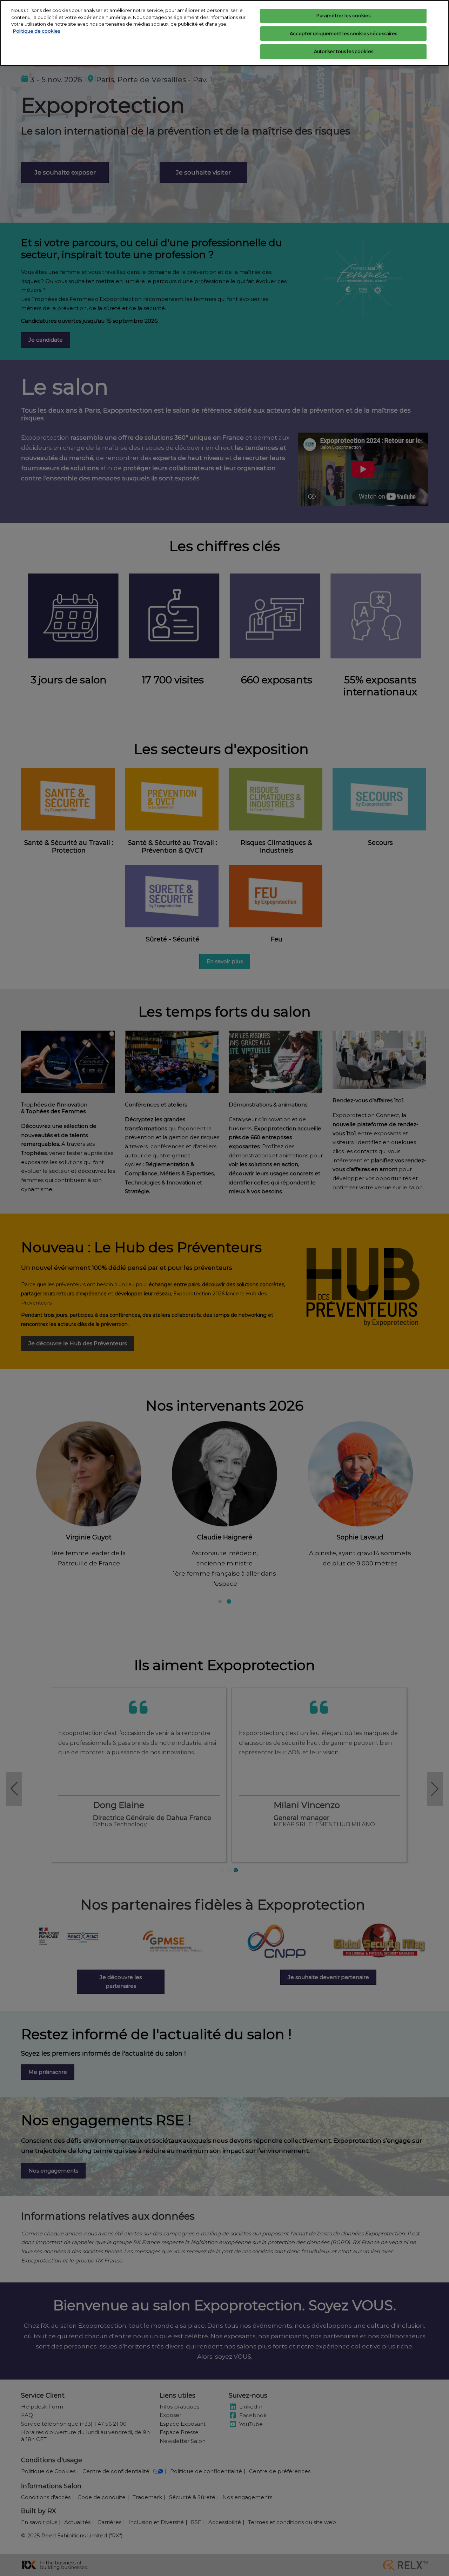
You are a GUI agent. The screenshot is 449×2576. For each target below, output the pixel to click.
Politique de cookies (36, 31)
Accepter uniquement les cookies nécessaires (344, 33)
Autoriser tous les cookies (344, 51)
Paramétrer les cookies (344, 15)
